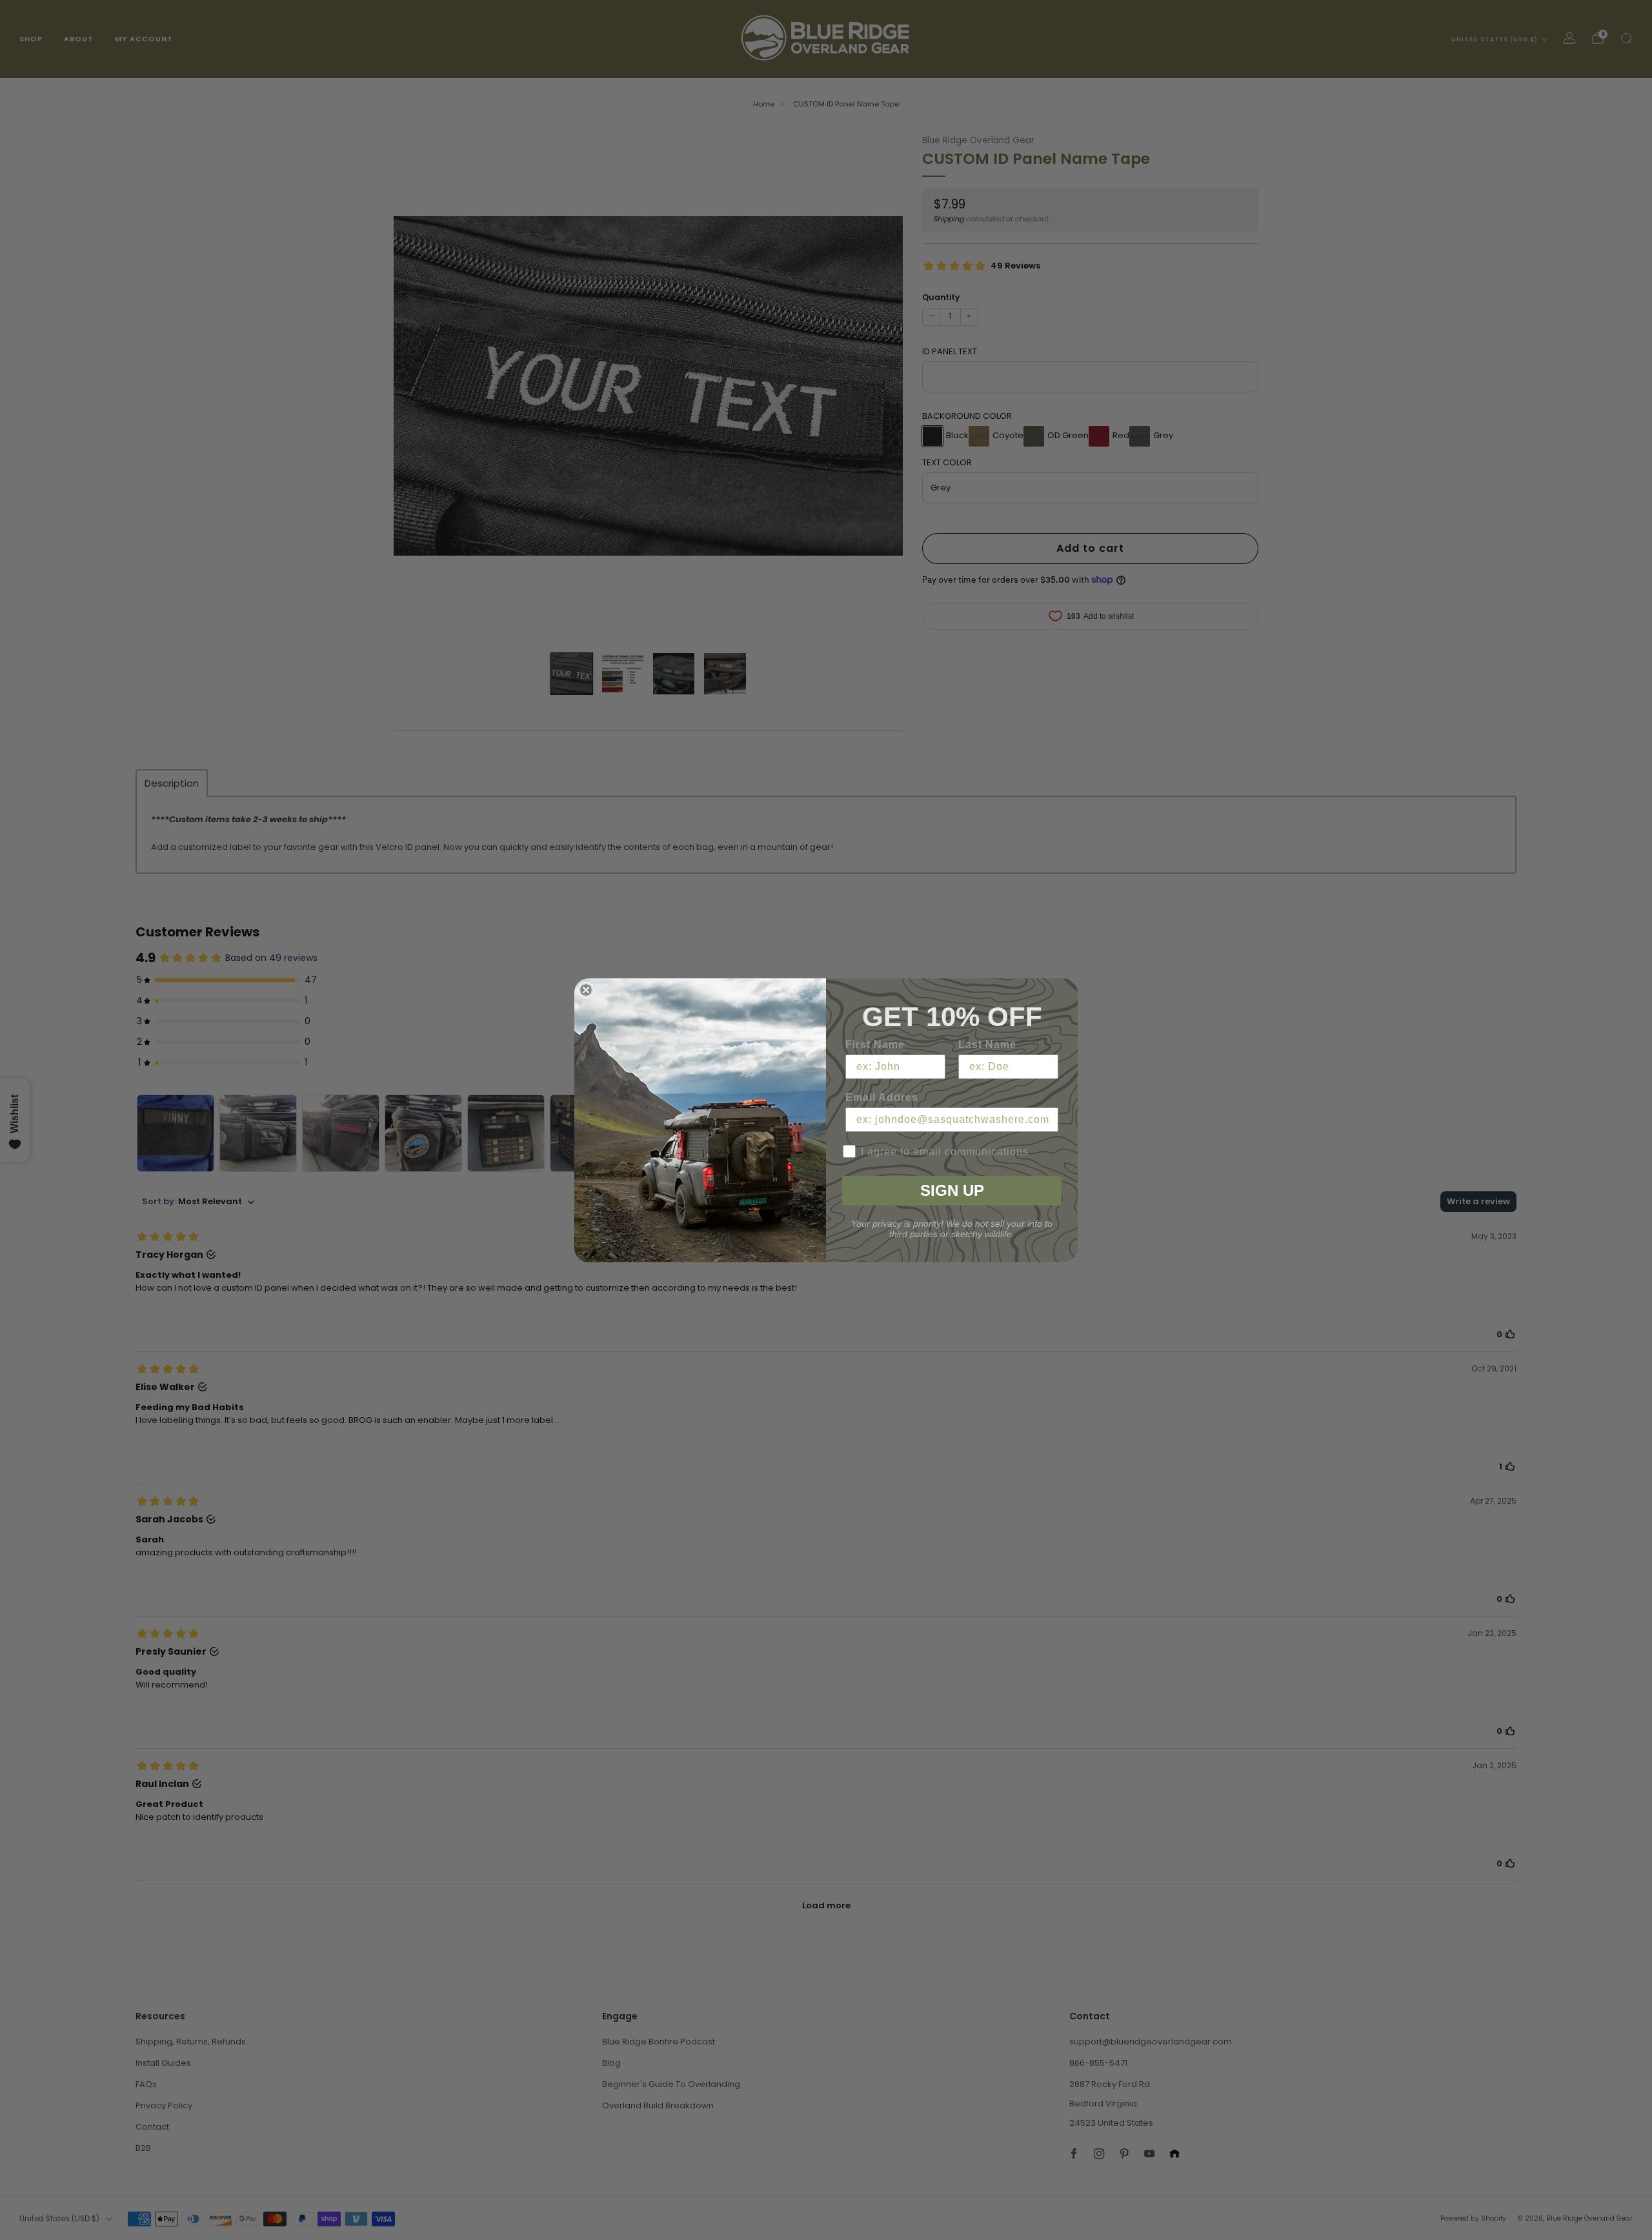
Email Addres (882, 1097)
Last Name (987, 1044)
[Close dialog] (586, 990)
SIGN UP (952, 1190)
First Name (875, 1044)
